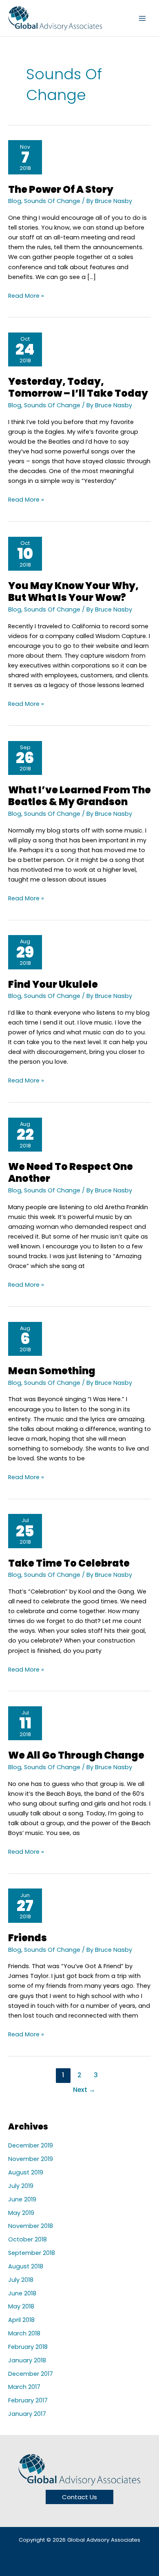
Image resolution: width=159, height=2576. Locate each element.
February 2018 (28, 2347)
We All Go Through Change (76, 1755)
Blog (15, 201)
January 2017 (27, 2414)
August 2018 (26, 2266)
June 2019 (22, 2199)
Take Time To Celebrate (69, 1563)
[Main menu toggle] (142, 18)
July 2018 (21, 2280)
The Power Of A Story (61, 189)
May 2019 (21, 2213)
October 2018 (28, 2239)
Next (84, 2090)
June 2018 (22, 2293)
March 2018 (24, 2333)
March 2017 (24, 2387)
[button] (79, 2497)
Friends (28, 1938)
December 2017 (31, 2374)
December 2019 (31, 2145)
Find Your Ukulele (53, 984)
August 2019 (26, 2172)
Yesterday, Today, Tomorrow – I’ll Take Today (78, 387)
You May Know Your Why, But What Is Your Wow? (73, 592)
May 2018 (21, 2306)
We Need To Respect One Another (71, 1172)
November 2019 (31, 2159)
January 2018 (27, 2360)
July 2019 (21, 2186)
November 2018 (31, 2226)
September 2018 (32, 2253)
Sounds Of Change (52, 201)
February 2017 (28, 2400)
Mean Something (52, 1371)
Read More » (26, 295)
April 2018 (21, 2320)
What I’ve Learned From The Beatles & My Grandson (79, 796)
